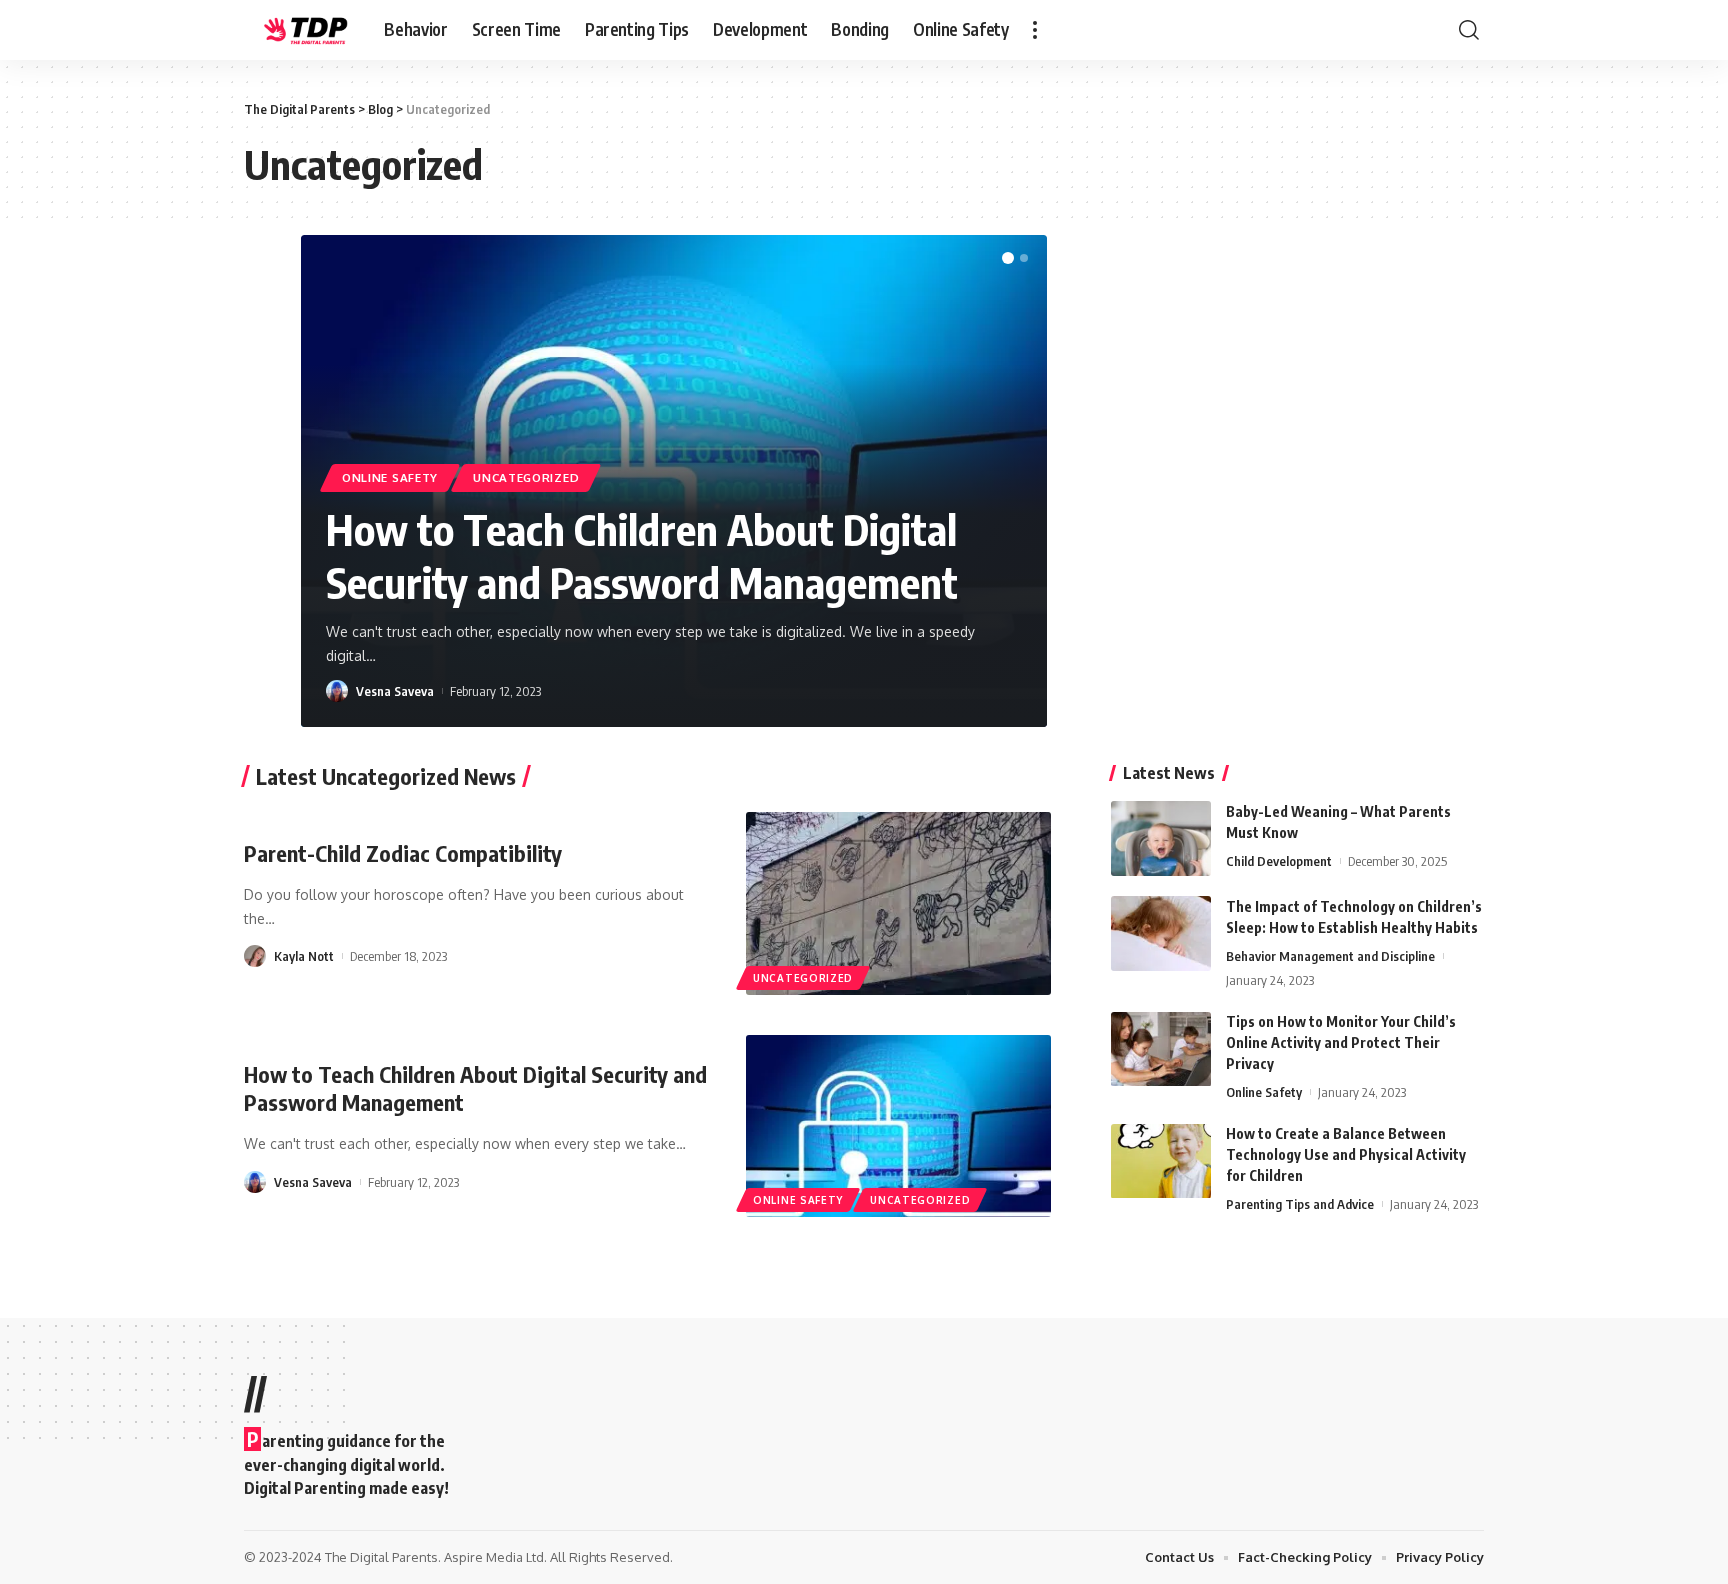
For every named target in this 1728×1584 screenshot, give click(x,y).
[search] (1469, 30)
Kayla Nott (304, 956)
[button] (1008, 258)
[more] (1035, 30)
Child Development (1279, 861)
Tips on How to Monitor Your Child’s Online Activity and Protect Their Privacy (1341, 1043)
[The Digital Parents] (298, 30)
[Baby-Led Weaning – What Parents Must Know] (1161, 838)
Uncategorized (526, 477)
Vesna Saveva (395, 691)
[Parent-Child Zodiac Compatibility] (898, 903)
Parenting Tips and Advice (1300, 1205)
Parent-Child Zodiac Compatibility (403, 853)
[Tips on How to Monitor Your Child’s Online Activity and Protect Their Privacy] (1161, 1049)
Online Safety (390, 477)
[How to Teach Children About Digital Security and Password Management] (898, 1126)
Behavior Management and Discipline (1330, 956)
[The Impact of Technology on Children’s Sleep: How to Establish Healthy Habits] (1161, 933)
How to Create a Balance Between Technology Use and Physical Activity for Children (1346, 1155)
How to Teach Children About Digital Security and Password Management (642, 555)
